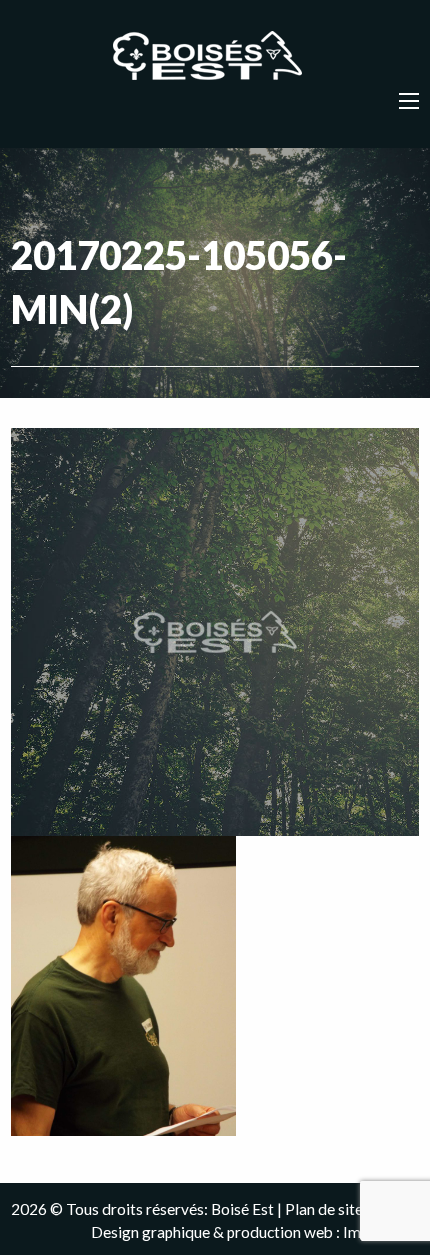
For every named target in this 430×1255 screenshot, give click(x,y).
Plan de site (324, 1209)
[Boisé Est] (215, 57)
